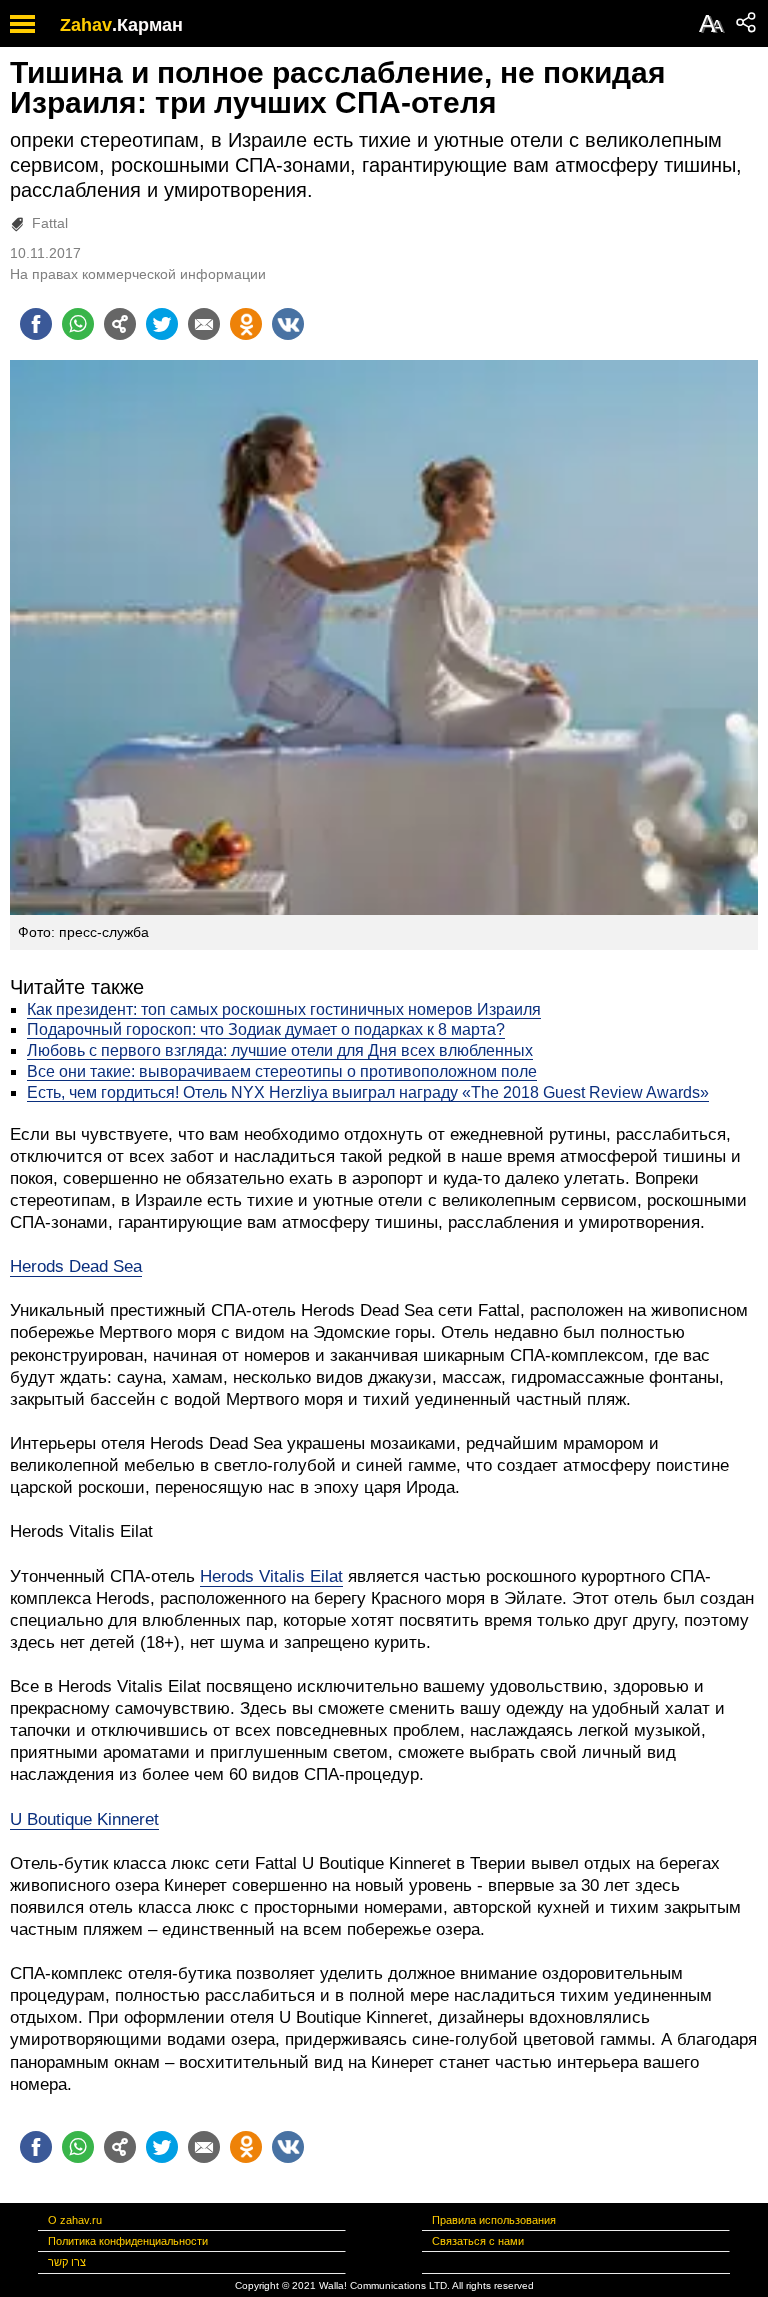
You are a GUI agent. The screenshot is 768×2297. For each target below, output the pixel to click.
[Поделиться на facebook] (36, 324)
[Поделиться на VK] (288, 324)
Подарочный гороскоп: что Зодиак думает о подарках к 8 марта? (266, 1029)
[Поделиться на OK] (246, 324)
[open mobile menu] (22, 23)
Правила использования (494, 2220)
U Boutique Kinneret (84, 1819)
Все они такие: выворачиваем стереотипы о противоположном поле (282, 1071)
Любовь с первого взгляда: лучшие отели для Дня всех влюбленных (280, 1050)
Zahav (86, 25)
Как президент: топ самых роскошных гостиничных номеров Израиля (284, 1009)
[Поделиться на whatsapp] (78, 324)
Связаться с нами (478, 2241)
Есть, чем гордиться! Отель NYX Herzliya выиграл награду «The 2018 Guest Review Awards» (368, 1092)
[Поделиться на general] (120, 324)
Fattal (50, 223)
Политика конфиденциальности (128, 2241)
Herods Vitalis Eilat (271, 1576)
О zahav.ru (75, 2220)
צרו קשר (67, 2262)
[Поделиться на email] (204, 324)
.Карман (147, 25)
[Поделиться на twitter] (162, 324)
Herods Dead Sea (76, 1266)
